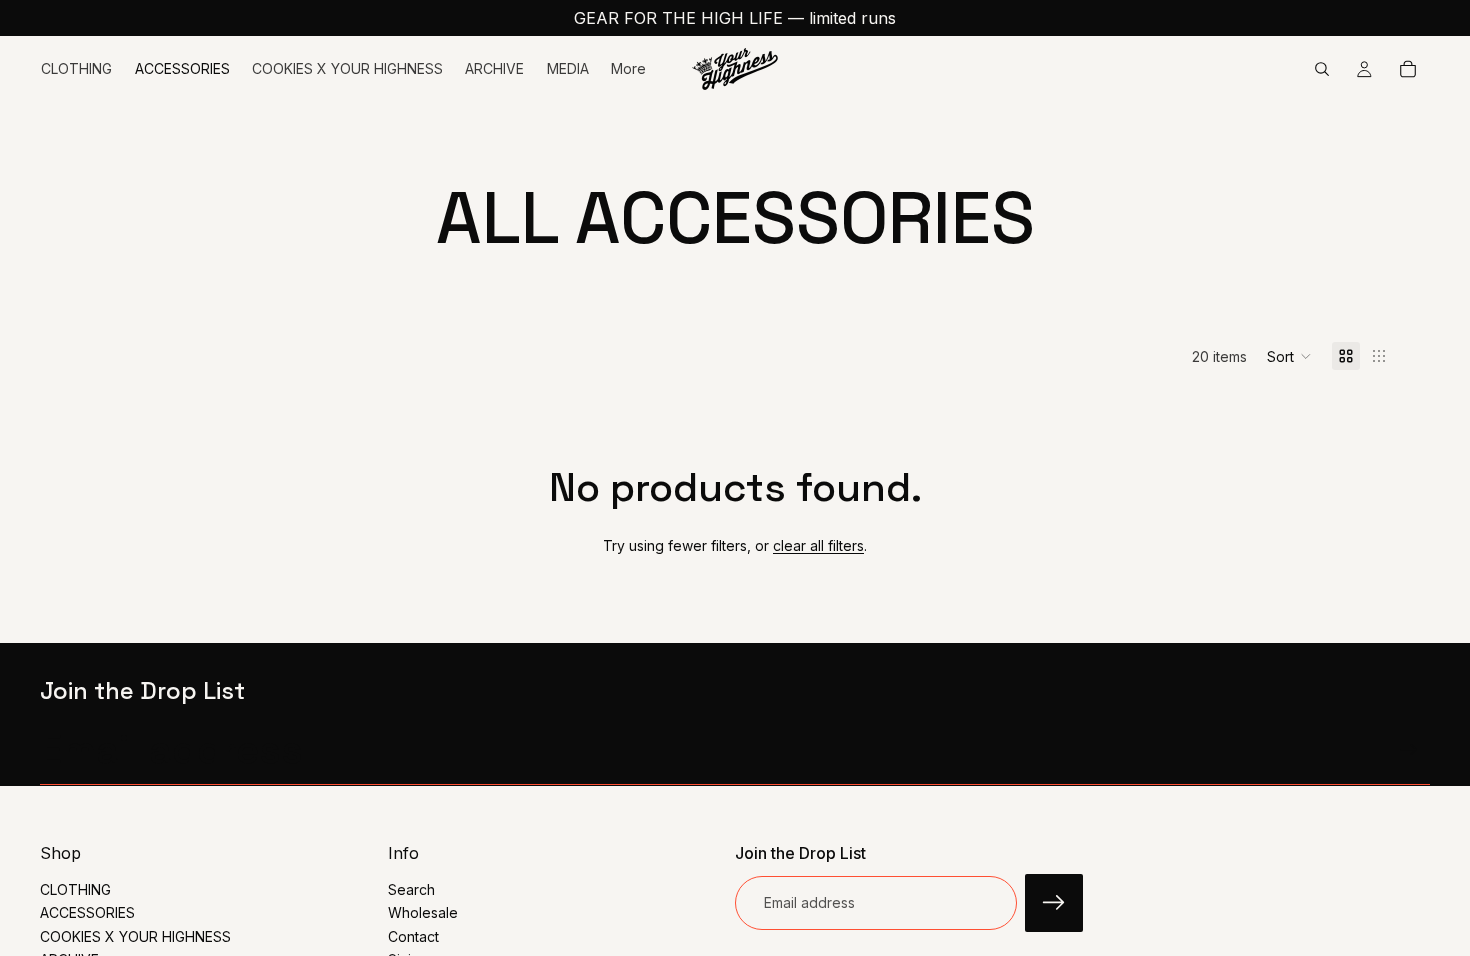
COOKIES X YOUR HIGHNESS (135, 935)
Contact (413, 935)
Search (411, 889)
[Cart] (1408, 69)
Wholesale (423, 912)
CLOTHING (75, 889)
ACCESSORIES (87, 912)
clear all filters (818, 545)
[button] (1289, 356)
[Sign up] (1409, 750)
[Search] (1322, 69)
